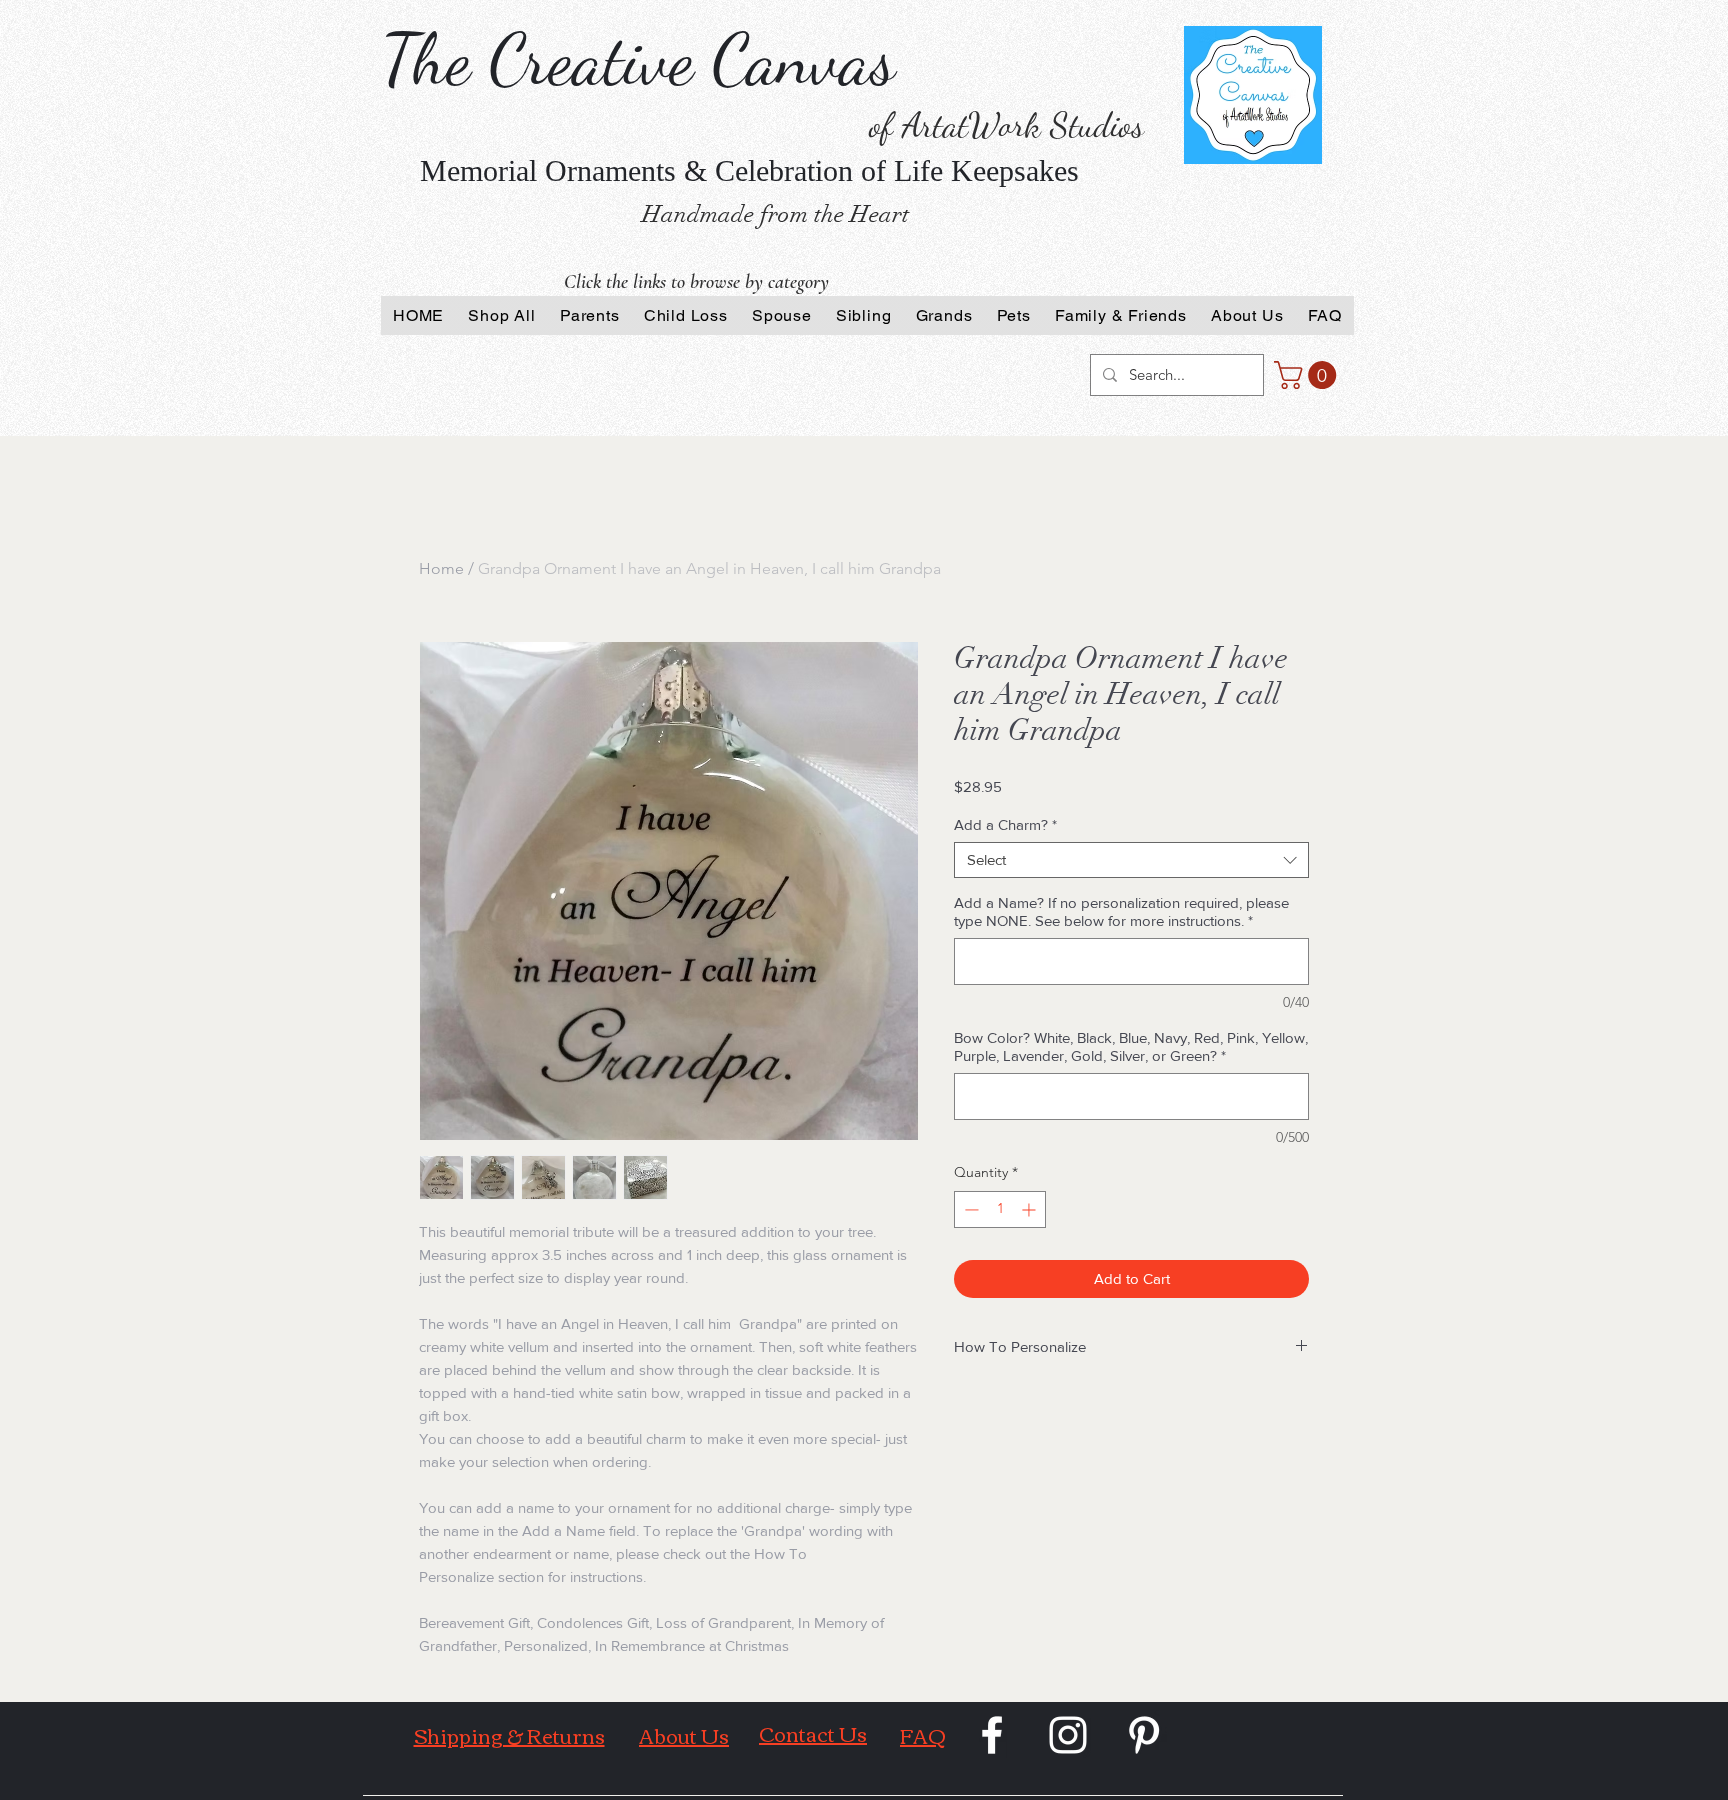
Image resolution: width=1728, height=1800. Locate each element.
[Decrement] (969, 1209)
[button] (1308, 375)
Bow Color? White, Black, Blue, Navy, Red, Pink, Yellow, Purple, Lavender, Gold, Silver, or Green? (1131, 1046)
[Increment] (1030, 1209)
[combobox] (1131, 860)
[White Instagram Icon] (1068, 1735)
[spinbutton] (1000, 1209)
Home (441, 568)
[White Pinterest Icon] (1144, 1735)
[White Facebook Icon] (992, 1735)
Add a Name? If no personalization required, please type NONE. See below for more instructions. (1121, 911)
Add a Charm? (1005, 824)
